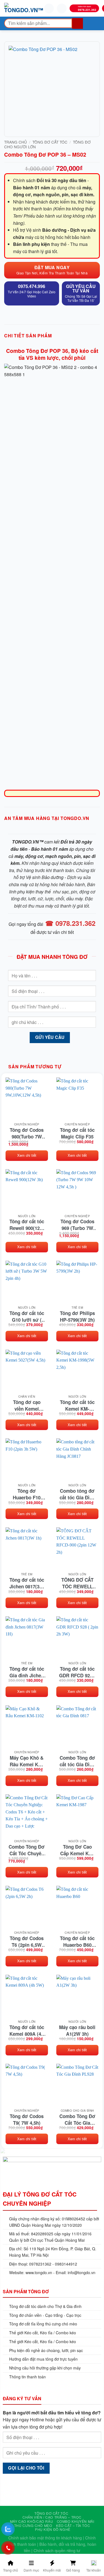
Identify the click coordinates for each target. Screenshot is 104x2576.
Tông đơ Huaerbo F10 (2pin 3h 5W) (27, 1494)
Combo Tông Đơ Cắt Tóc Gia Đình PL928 (77, 2119)
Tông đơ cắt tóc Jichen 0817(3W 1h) (27, 1583)
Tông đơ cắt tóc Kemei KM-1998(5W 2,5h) (77, 1405)
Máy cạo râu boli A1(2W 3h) (77, 2030)
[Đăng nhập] (49, 8)
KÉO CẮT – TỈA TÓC (73, 2525)
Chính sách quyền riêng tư (57, 2550)
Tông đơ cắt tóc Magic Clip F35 (77, 1133)
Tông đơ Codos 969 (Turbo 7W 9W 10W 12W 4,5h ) (77, 1225)
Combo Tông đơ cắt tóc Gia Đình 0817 (77, 1761)
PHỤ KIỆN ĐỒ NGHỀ (53, 2529)
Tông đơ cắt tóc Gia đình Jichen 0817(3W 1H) (27, 1672)
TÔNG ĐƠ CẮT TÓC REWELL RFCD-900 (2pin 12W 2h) (77, 1583)
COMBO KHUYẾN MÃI (76, 2521)
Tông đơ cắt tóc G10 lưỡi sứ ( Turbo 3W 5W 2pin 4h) (27, 1316)
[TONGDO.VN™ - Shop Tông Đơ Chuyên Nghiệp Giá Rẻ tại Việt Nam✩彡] (24, 8)
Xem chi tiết (27, 1155)
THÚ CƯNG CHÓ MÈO (33, 2525)
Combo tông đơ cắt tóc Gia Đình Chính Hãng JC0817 (77, 1494)
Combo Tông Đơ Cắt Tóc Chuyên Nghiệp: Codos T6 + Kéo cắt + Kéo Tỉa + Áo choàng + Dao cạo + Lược (27, 1850)
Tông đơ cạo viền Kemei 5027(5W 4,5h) (27, 1405)
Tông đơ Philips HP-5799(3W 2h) (77, 1316)
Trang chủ (16, 142)
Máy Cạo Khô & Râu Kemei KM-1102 (27, 1761)
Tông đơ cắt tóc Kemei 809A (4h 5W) (27, 2030)
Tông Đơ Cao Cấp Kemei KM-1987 (77, 1850)
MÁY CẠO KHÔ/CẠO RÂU (32, 2521)
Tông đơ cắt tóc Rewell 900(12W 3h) (27, 1225)
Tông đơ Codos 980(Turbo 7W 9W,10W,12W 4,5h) (27, 1133)
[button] (8, 7)
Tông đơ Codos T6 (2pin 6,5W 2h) (27, 1941)
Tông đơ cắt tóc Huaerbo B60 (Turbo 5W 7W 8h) (77, 1941)
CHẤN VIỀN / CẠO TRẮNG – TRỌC (52, 2517)
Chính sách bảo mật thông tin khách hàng (45, 2538)
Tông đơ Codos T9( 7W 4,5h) (27, 2119)
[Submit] (78, 23)
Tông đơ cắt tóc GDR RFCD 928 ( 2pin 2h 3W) (77, 1672)
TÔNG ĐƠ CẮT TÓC (50, 142)
